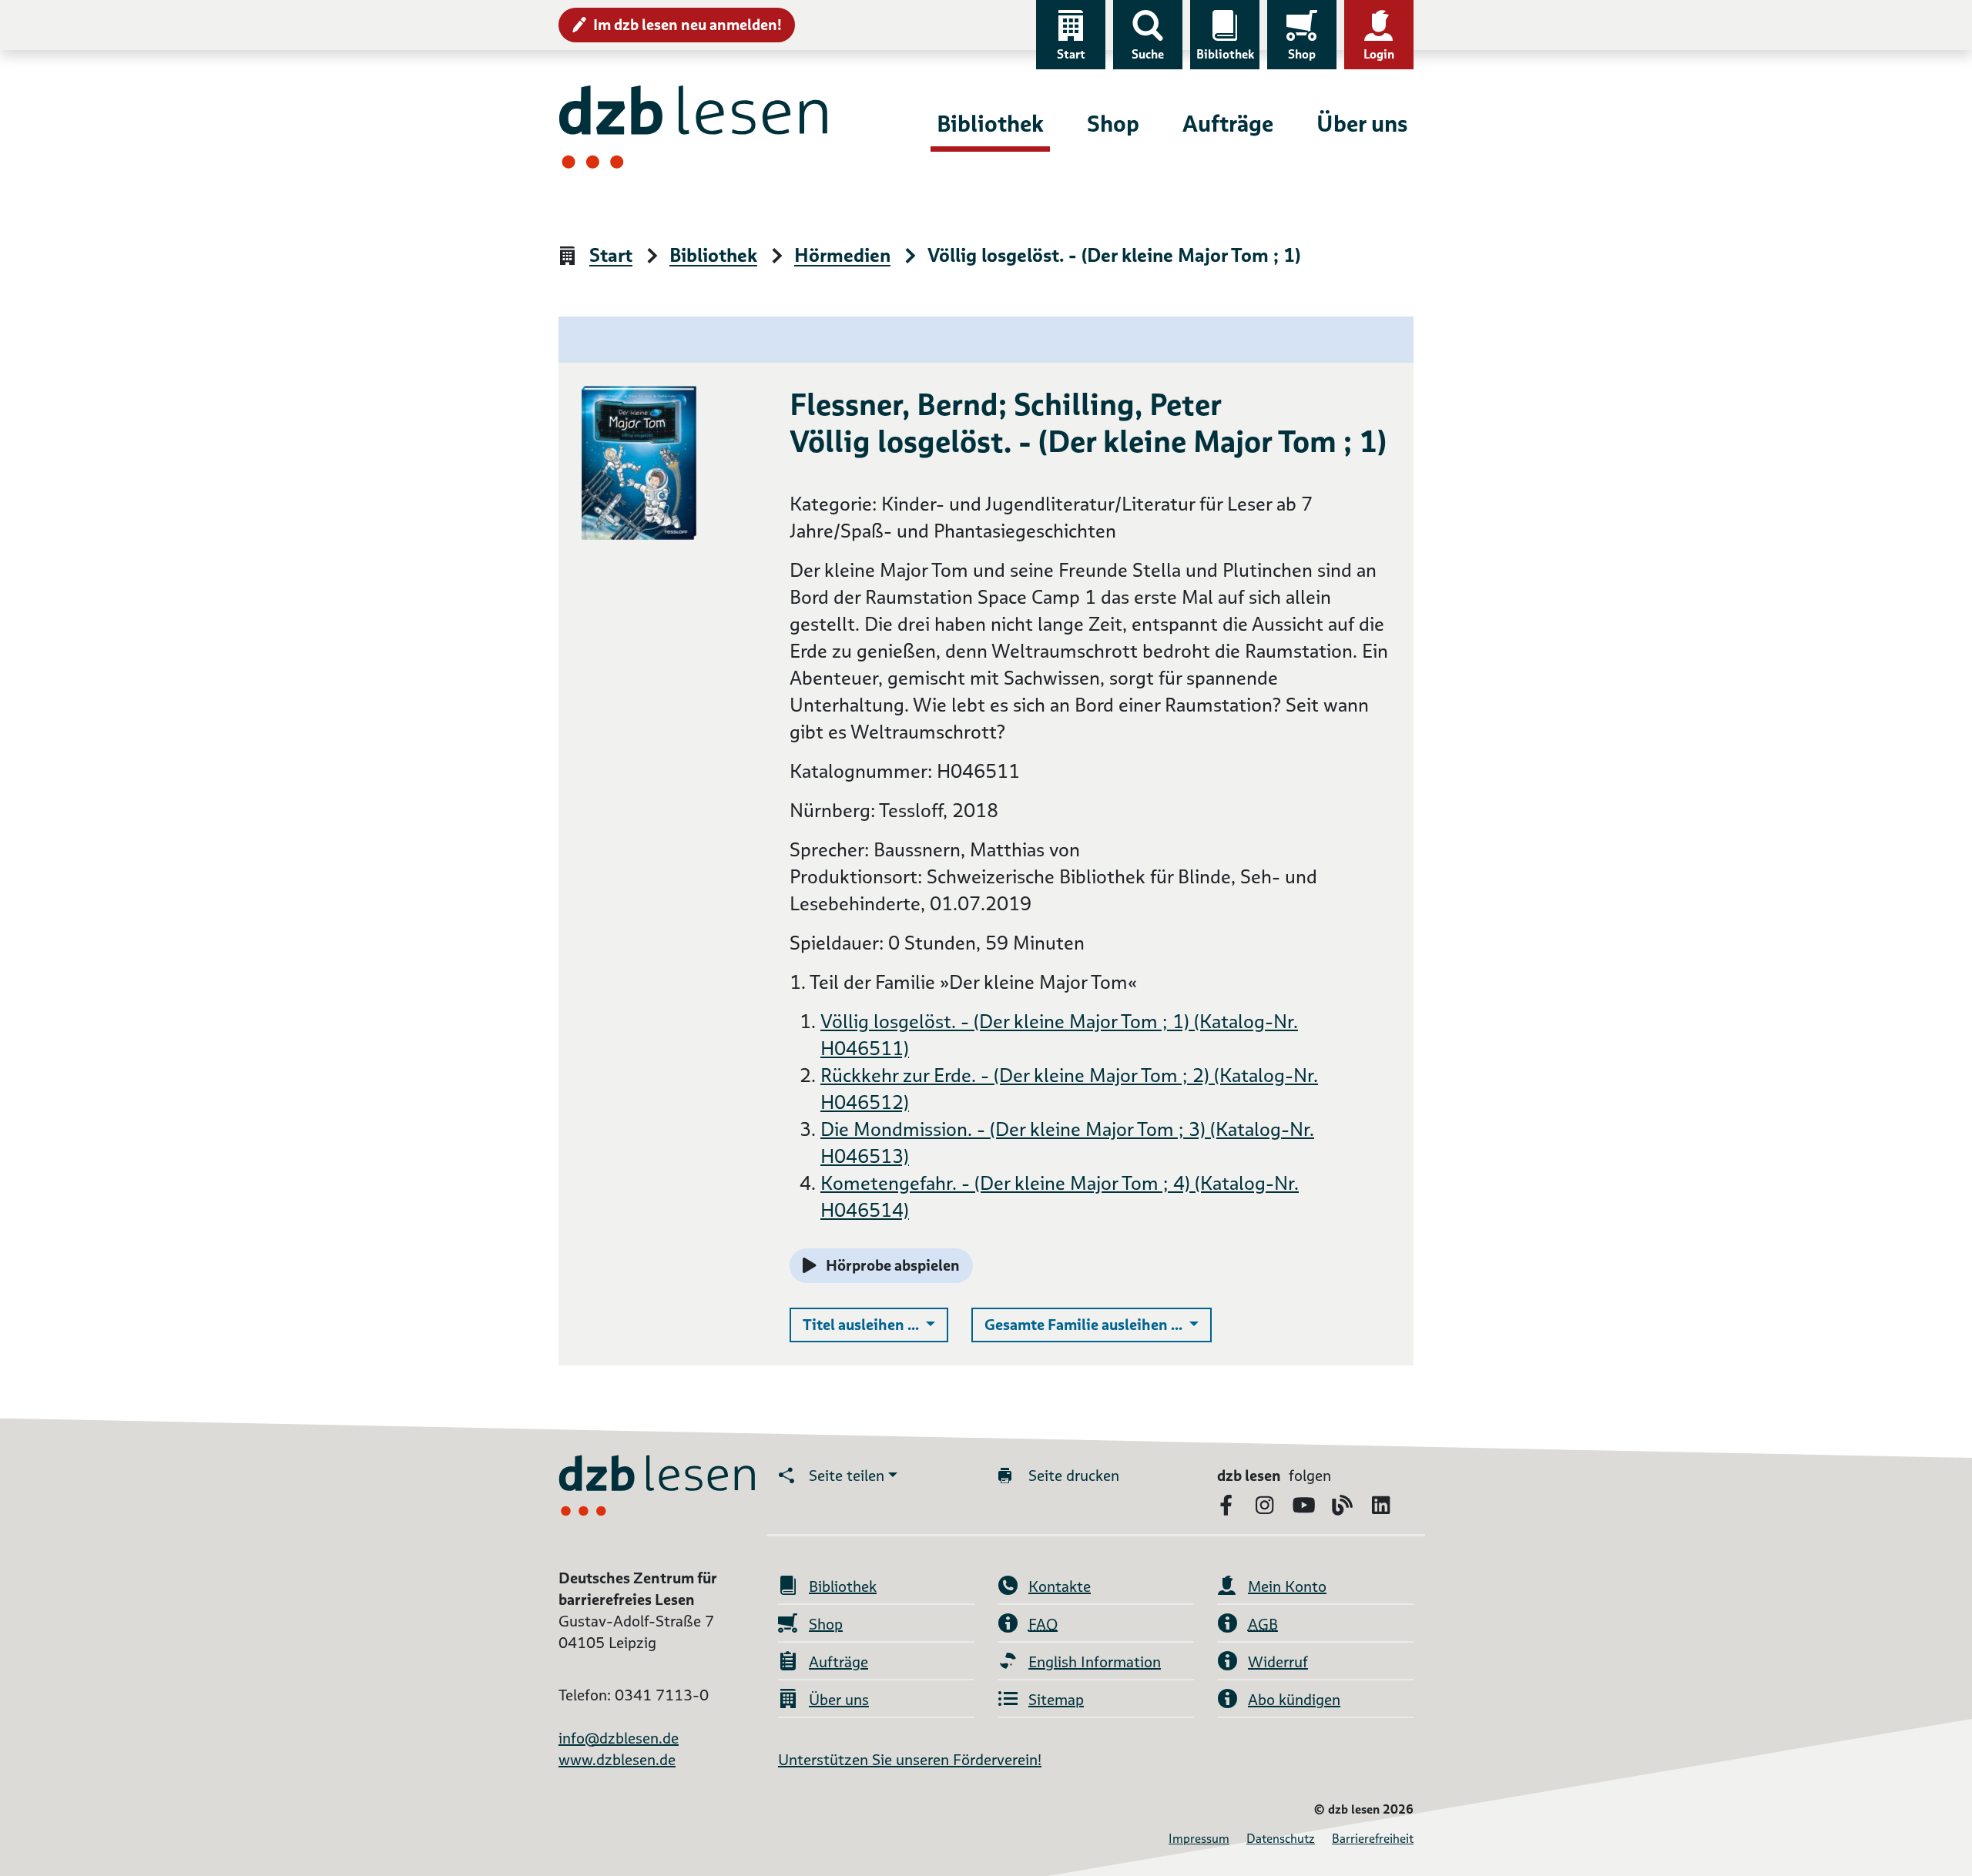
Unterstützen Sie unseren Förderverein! (910, 1760)
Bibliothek (1225, 54)
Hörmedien (842, 256)
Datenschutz (1281, 1839)
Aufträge (1228, 124)
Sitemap (1056, 1700)
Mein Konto (1287, 1586)
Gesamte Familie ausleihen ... (1098, 1324)
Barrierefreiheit (1373, 1839)
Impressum (1199, 1839)
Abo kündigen (1294, 1700)
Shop (1302, 54)
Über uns (1362, 124)
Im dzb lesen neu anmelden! (688, 25)
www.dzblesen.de (617, 1760)
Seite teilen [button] (847, 1476)
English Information (1095, 1662)
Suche (1148, 54)
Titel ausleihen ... (875, 1324)
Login (1379, 54)
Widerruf (1278, 1662)
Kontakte (1060, 1586)
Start (1071, 54)
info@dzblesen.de (619, 1738)
